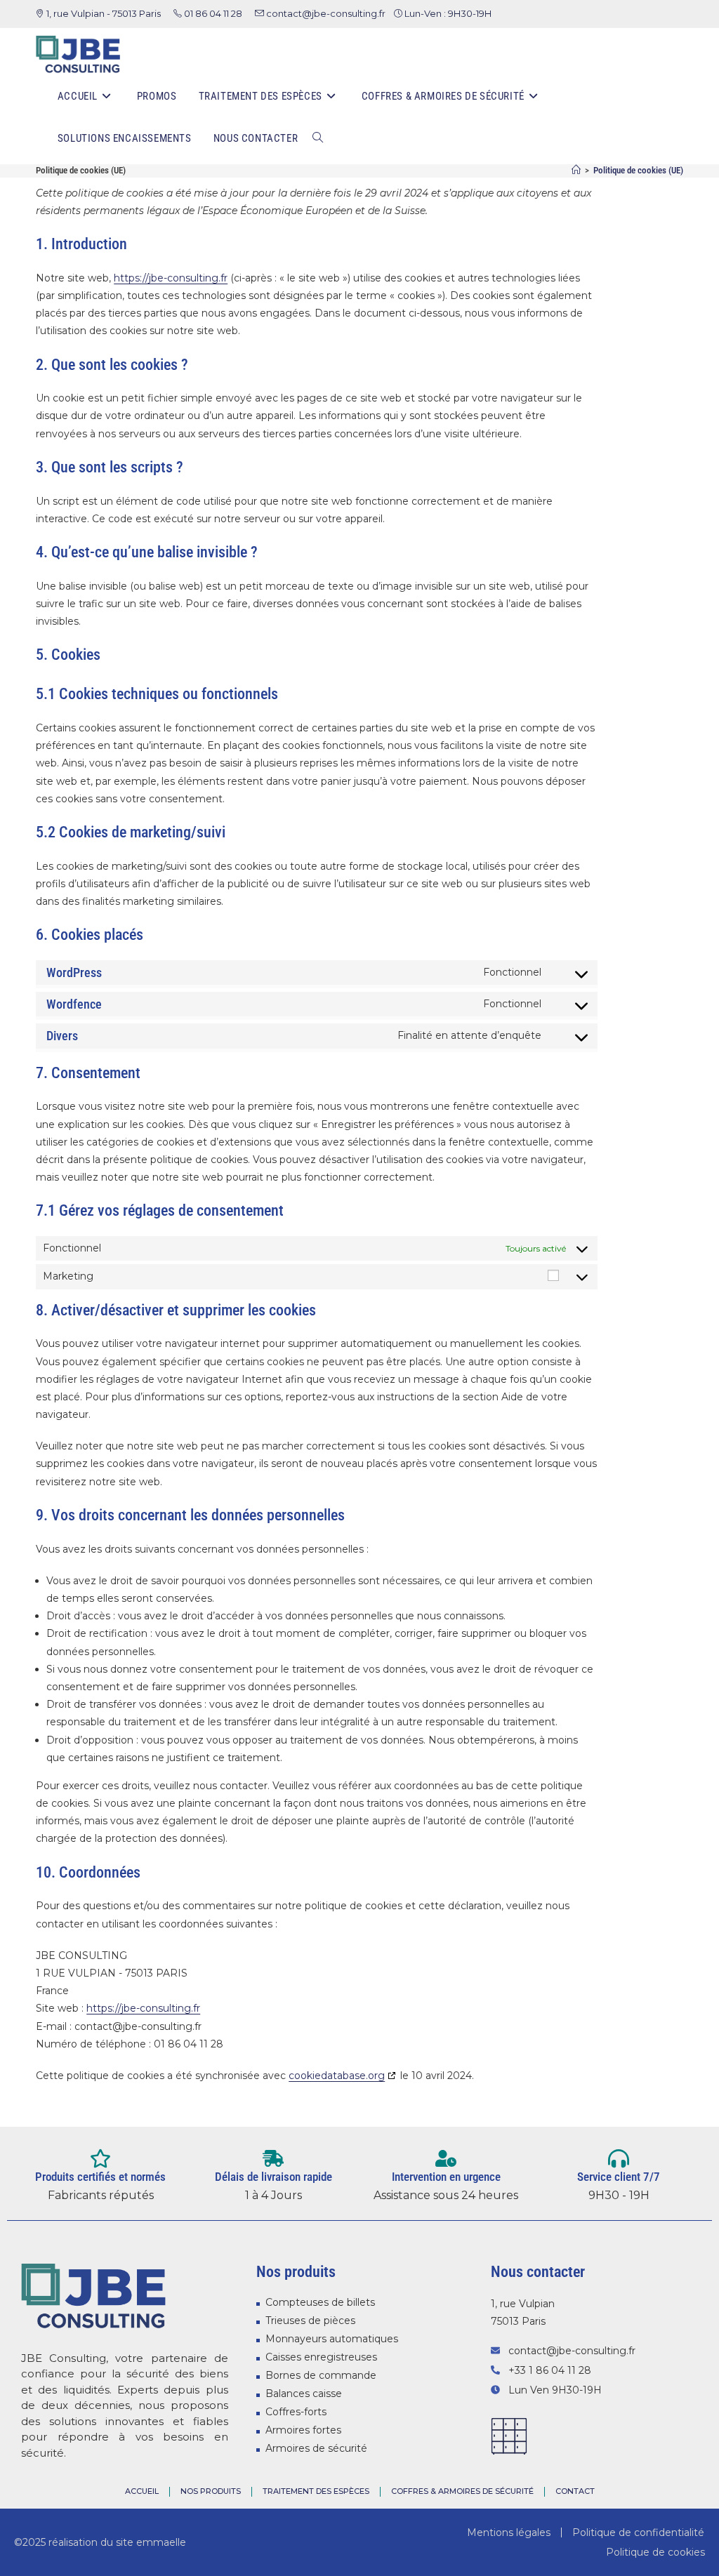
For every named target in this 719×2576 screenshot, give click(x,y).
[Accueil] (576, 170)
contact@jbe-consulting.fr (326, 13)
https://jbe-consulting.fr (171, 278)
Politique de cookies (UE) (638, 170)
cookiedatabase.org (337, 2076)
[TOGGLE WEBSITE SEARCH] (318, 138)
